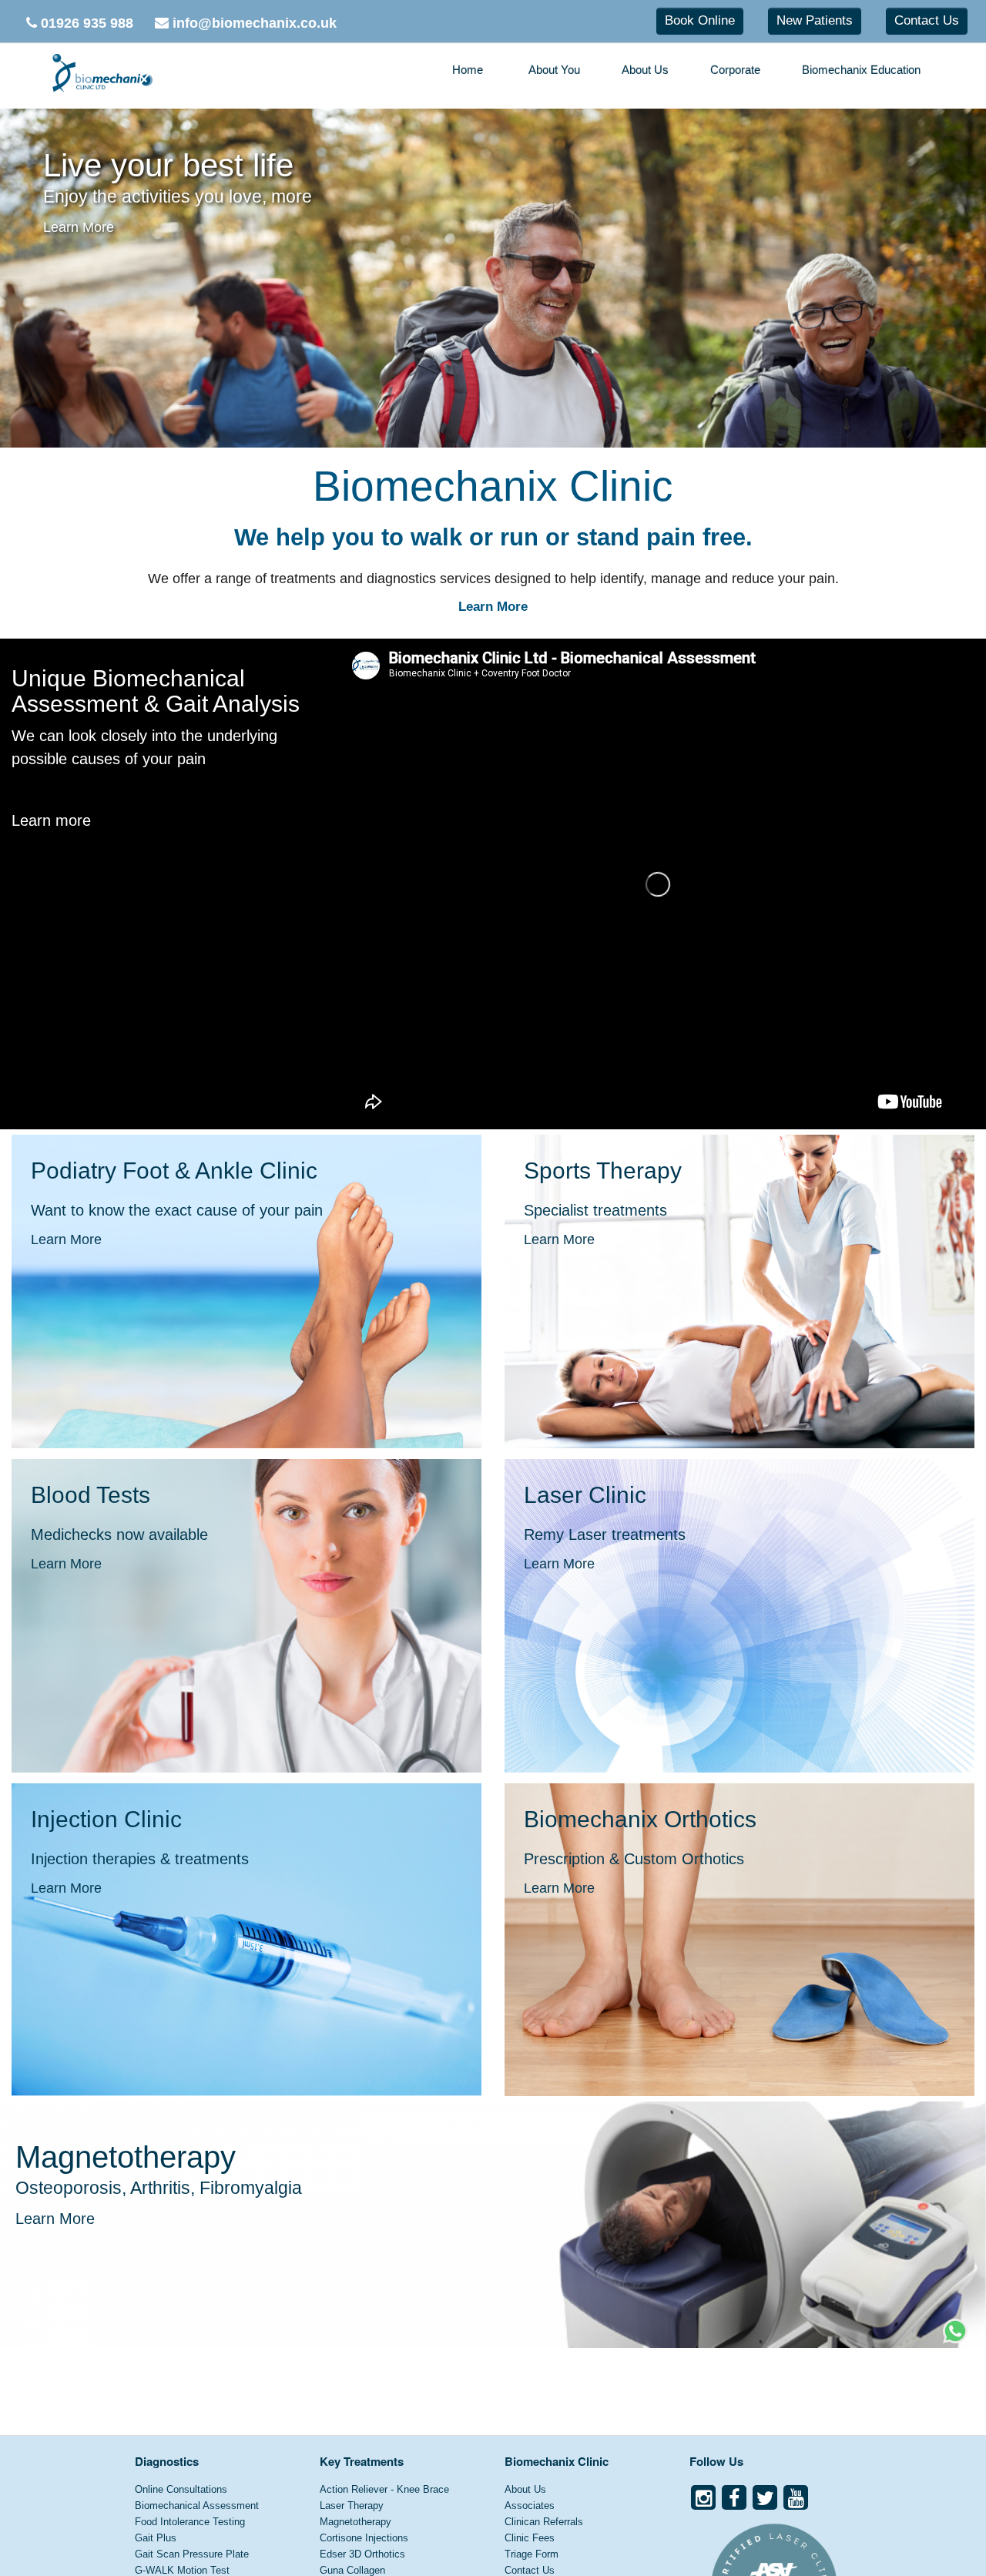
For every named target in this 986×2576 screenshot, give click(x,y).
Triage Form (532, 2554)
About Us (645, 70)
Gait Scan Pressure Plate (192, 2554)
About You (554, 70)
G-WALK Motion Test (182, 2570)
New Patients (815, 20)
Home (468, 70)
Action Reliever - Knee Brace (384, 2489)
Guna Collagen (352, 2570)
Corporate (735, 70)
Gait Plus (156, 2538)
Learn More (69, 227)
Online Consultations (181, 2489)
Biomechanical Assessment (197, 2506)
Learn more (51, 820)
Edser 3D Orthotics (362, 2554)
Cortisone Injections (364, 2538)
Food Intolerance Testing (190, 2522)
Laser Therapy (352, 2506)
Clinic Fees (530, 2538)
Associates (530, 2506)
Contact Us (927, 20)
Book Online (700, 20)
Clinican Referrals (544, 2522)
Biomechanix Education (861, 70)
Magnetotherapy (355, 2522)
